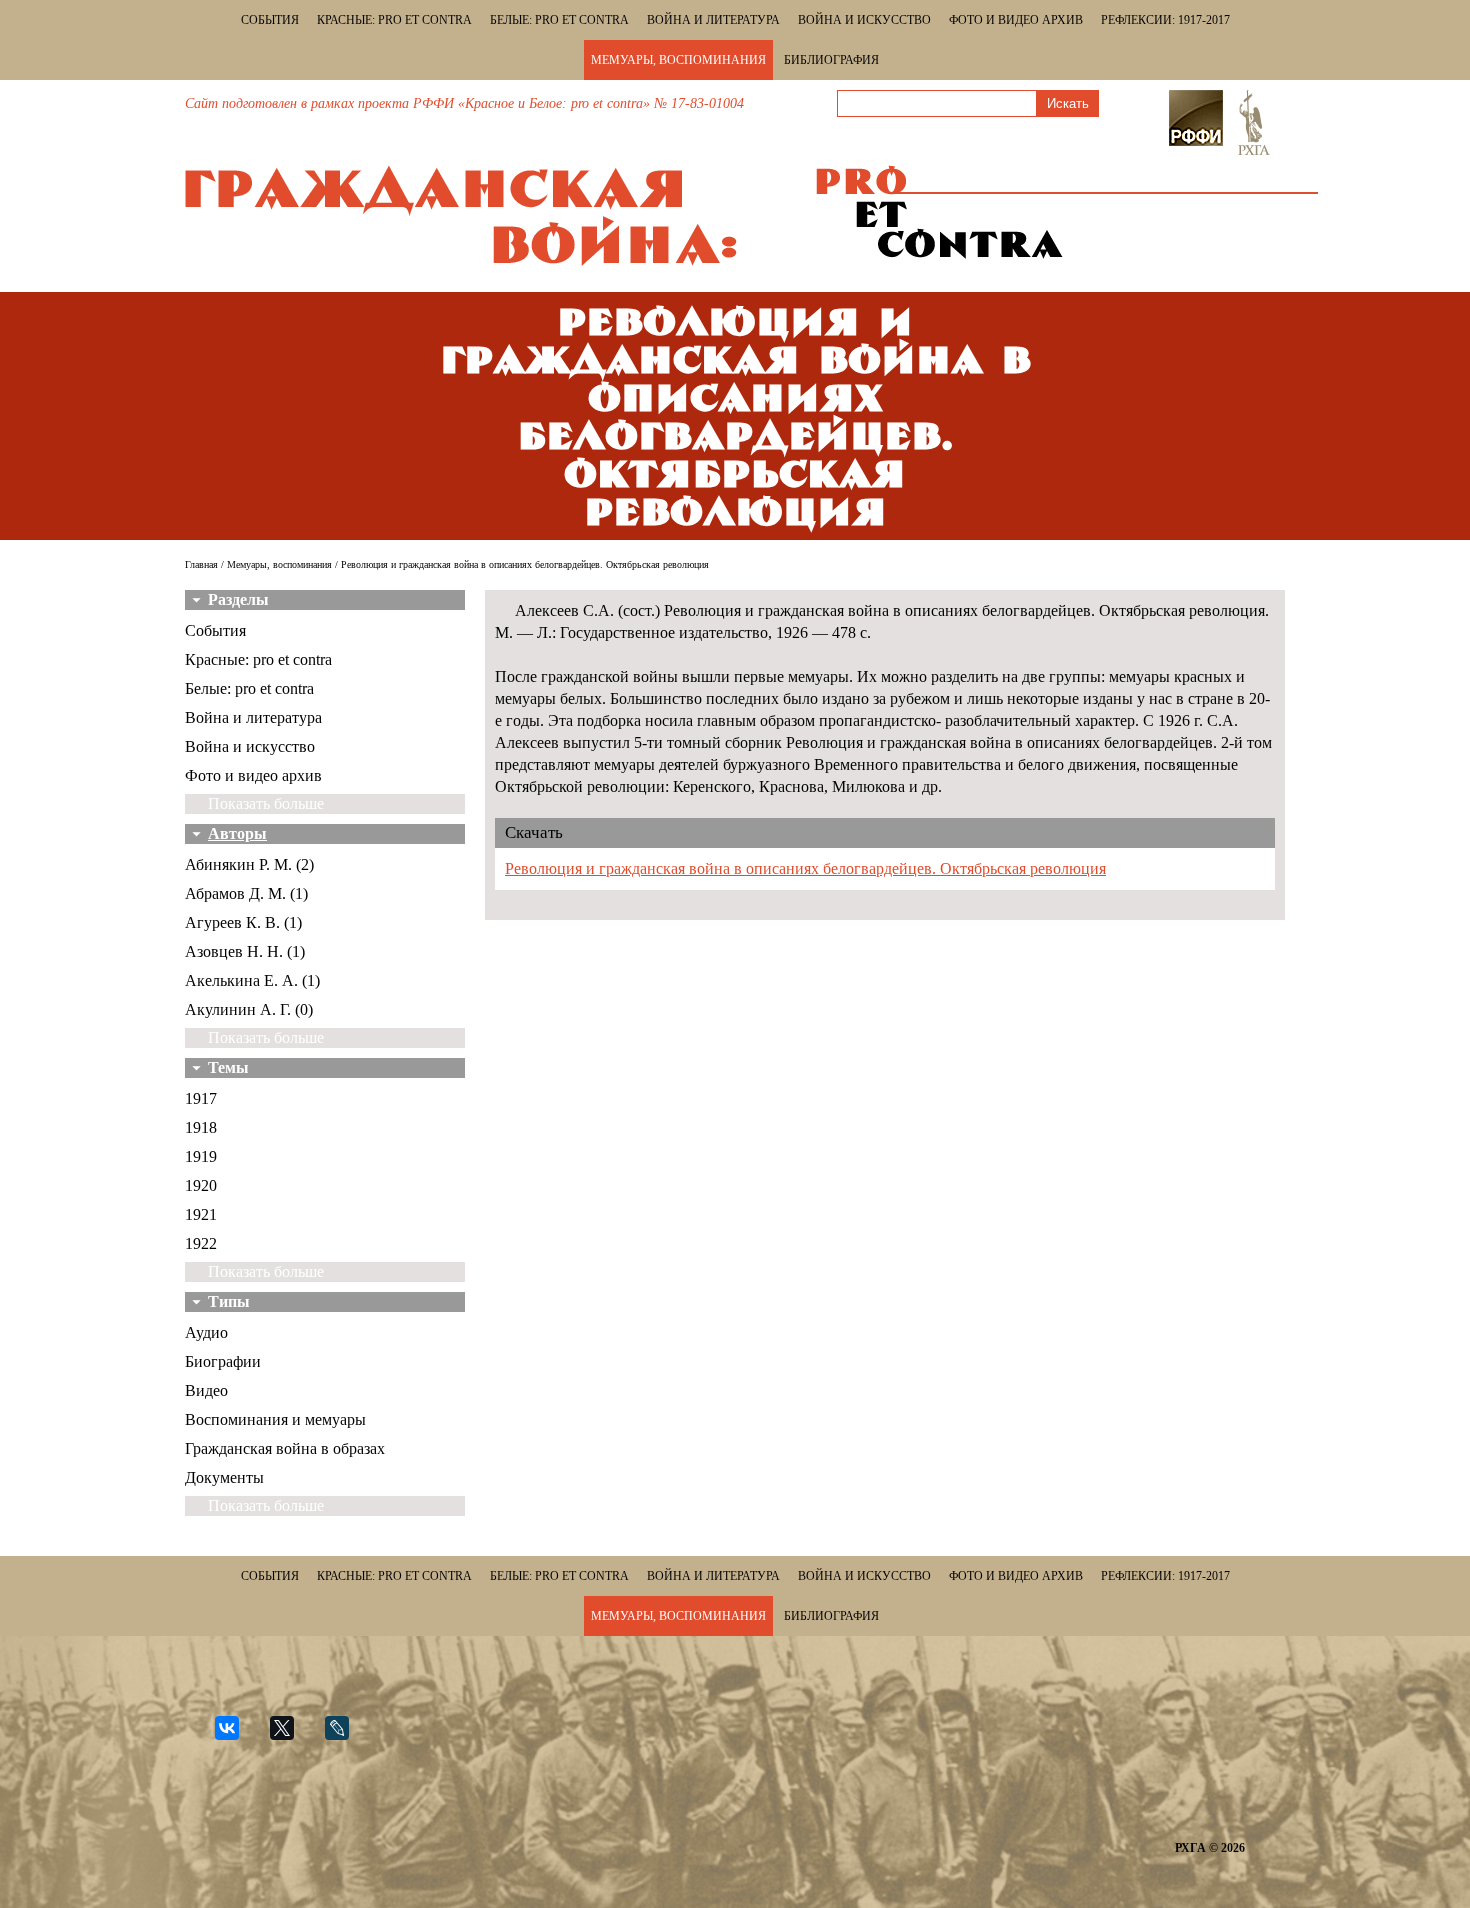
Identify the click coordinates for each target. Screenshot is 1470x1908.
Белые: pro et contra (559, 20)
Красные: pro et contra (394, 20)
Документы (224, 1477)
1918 (201, 1127)
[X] (290, 1736)
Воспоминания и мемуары (275, 1419)
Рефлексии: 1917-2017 (1165, 20)
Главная (201, 564)
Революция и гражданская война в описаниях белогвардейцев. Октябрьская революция (805, 868)
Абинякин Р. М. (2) (249, 864)
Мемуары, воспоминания (678, 60)
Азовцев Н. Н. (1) (245, 951)
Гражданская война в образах (285, 1448)
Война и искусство (864, 20)
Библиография (831, 60)
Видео (206, 1390)
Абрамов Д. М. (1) (246, 893)
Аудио (206, 1332)
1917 (201, 1098)
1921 (201, 1214)
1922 (201, 1243)
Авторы (237, 833)
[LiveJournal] (345, 1736)
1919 (201, 1156)
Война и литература (713, 20)
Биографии (223, 1361)
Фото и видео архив (1016, 20)
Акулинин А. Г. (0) (249, 1009)
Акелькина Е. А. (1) (252, 980)
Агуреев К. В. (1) (243, 922)
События (270, 20)
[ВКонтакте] (235, 1736)
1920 (201, 1185)
